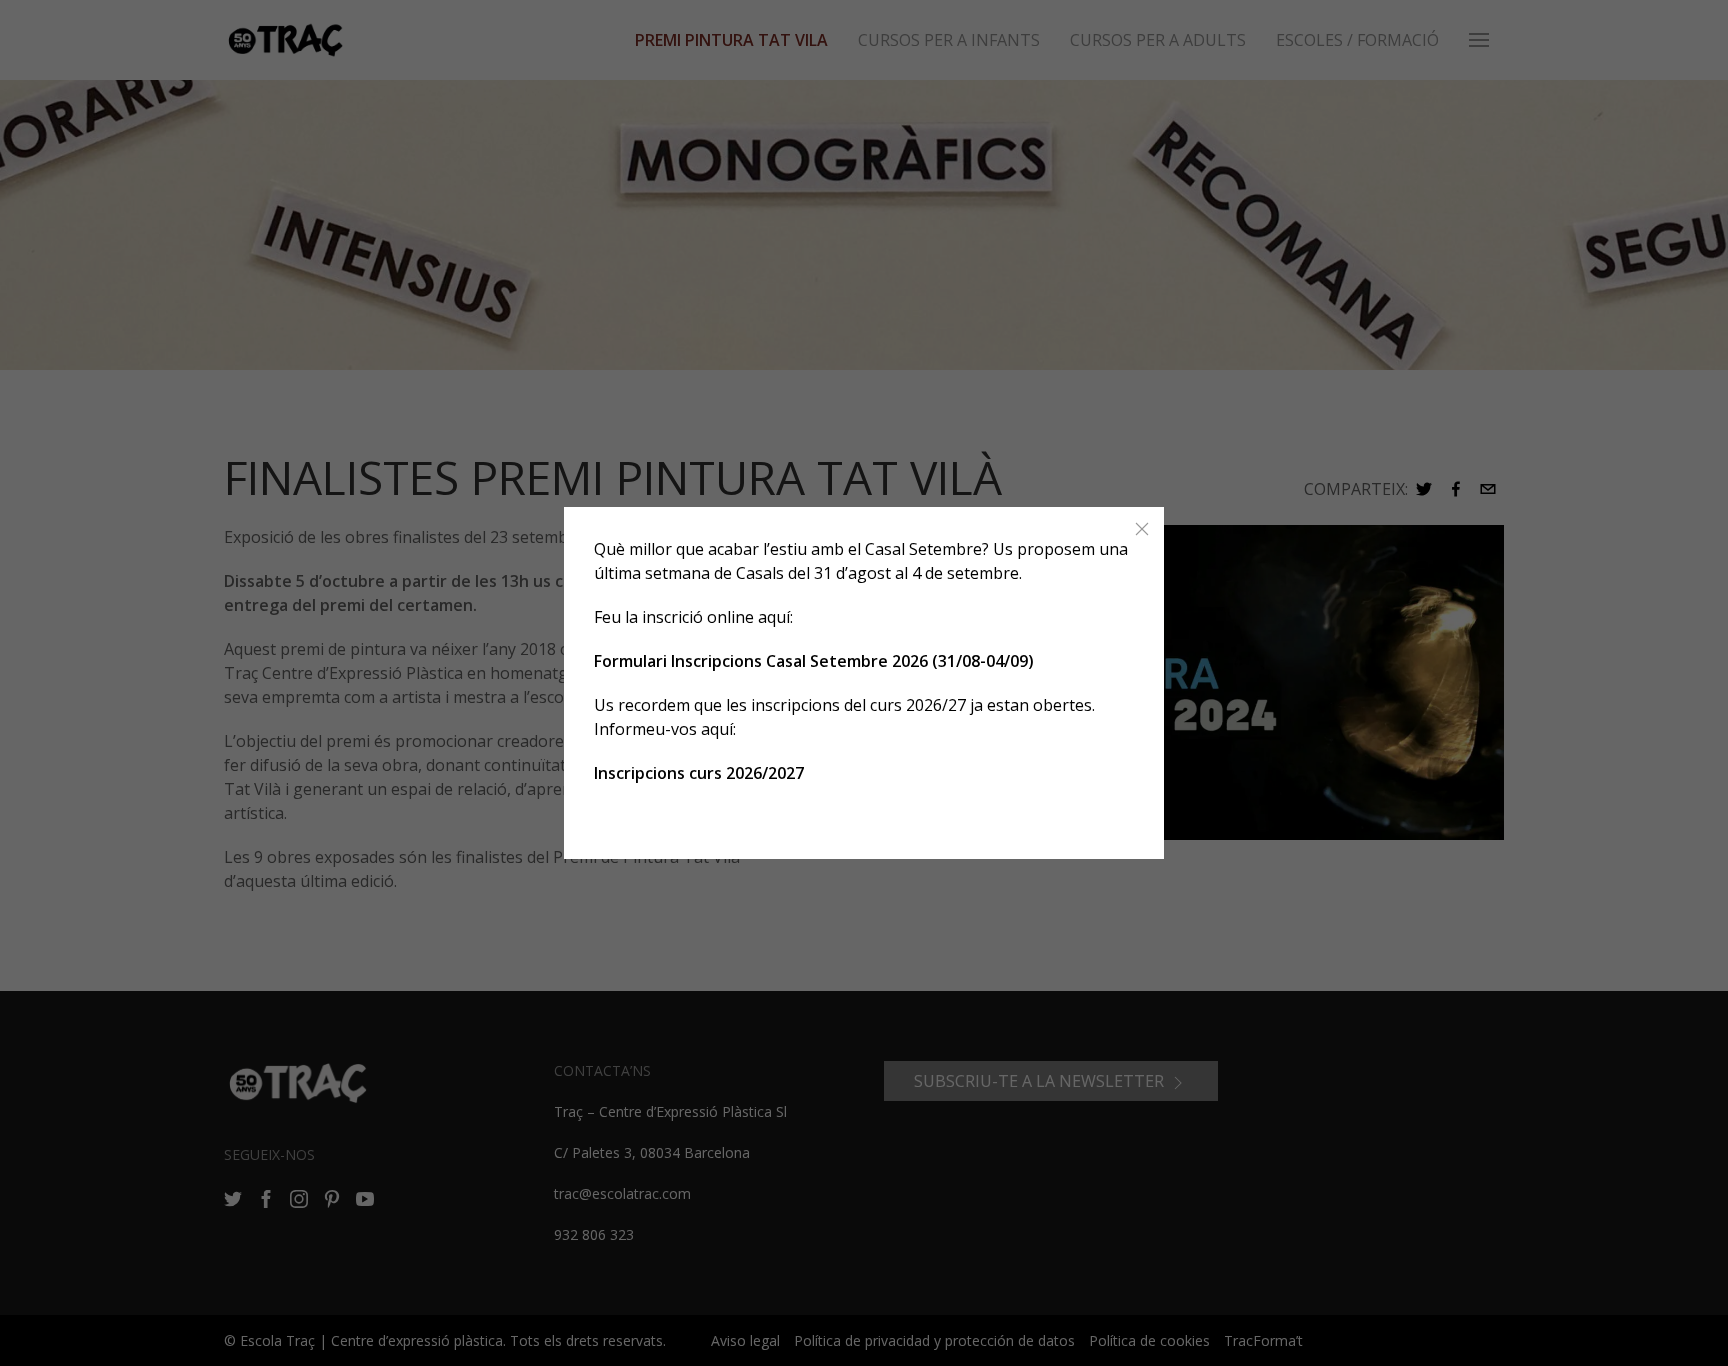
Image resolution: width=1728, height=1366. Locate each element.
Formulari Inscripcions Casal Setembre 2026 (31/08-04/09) (814, 661)
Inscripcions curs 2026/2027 (699, 773)
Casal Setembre (923, 549)
